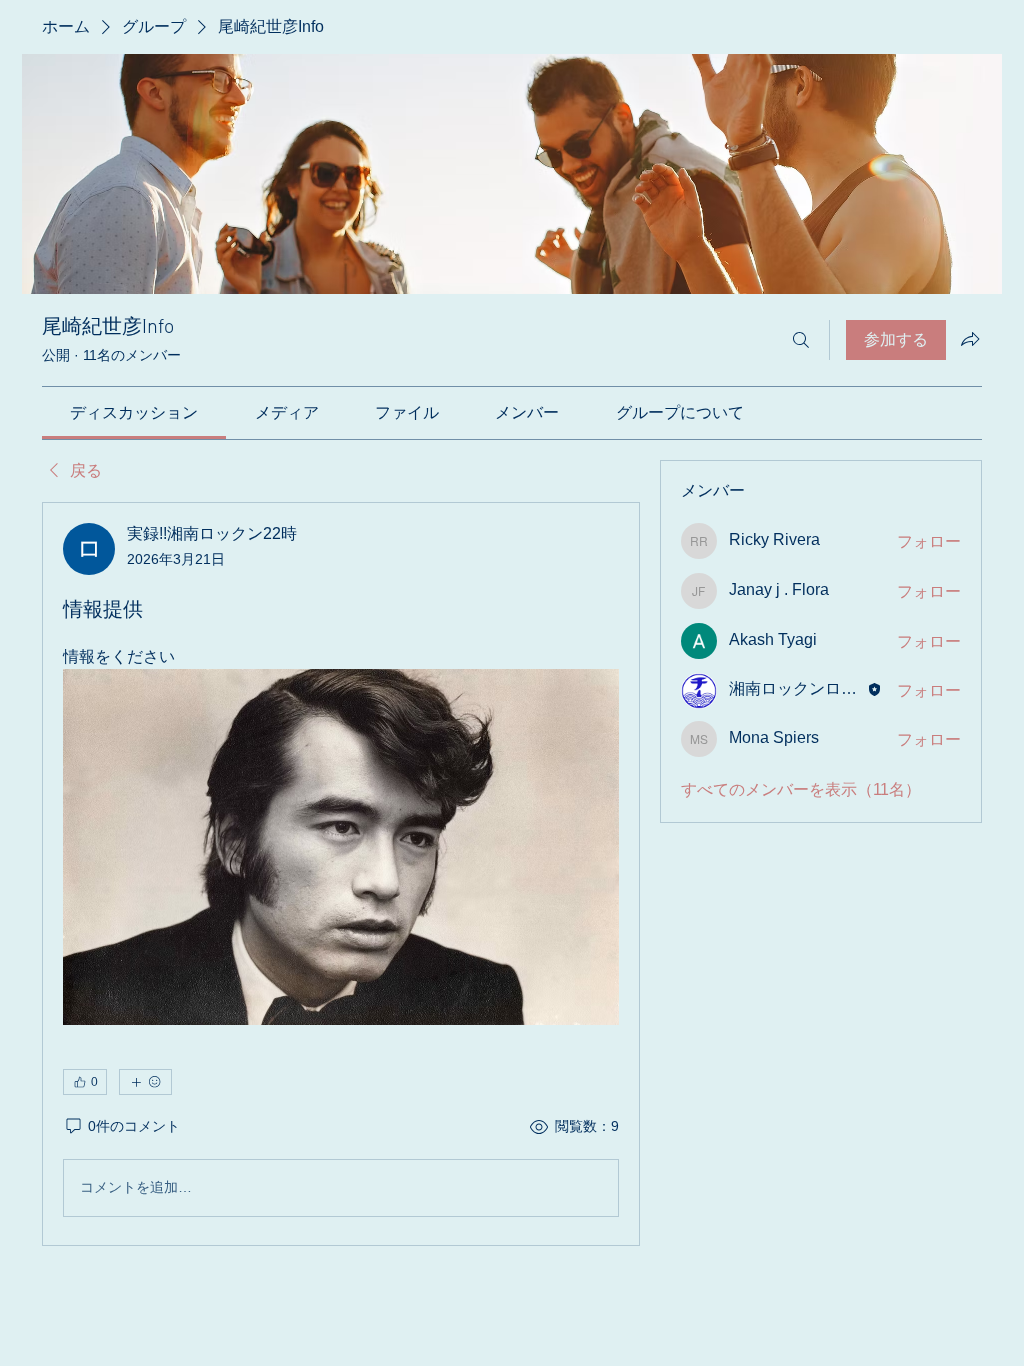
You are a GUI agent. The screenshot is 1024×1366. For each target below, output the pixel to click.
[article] (341, 873)
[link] (134, 412)
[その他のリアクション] (145, 1082)
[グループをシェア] (970, 339)
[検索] (801, 340)
